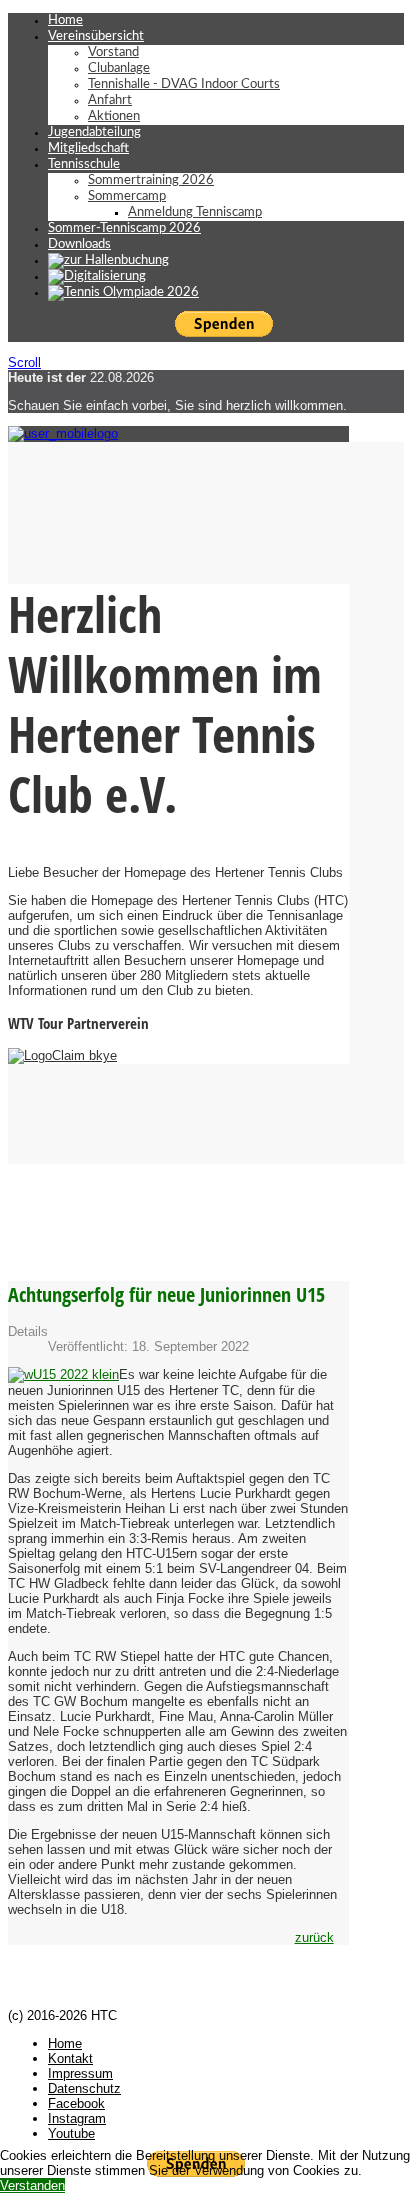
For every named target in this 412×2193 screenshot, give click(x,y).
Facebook (76, 2103)
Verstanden (32, 2185)
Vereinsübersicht (96, 36)
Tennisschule (84, 164)
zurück (314, 1937)
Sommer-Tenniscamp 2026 (124, 228)
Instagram (77, 2118)
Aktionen (114, 116)
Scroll (24, 362)
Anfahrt (110, 100)
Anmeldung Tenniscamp (195, 212)
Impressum (80, 2073)
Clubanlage (119, 68)
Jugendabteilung (94, 132)
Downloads (79, 244)
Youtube (71, 2133)
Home (65, 20)
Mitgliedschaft (88, 148)
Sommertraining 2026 (151, 180)
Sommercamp (127, 196)
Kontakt (70, 2058)
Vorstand (113, 52)
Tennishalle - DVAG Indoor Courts (184, 84)
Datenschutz (84, 2088)
